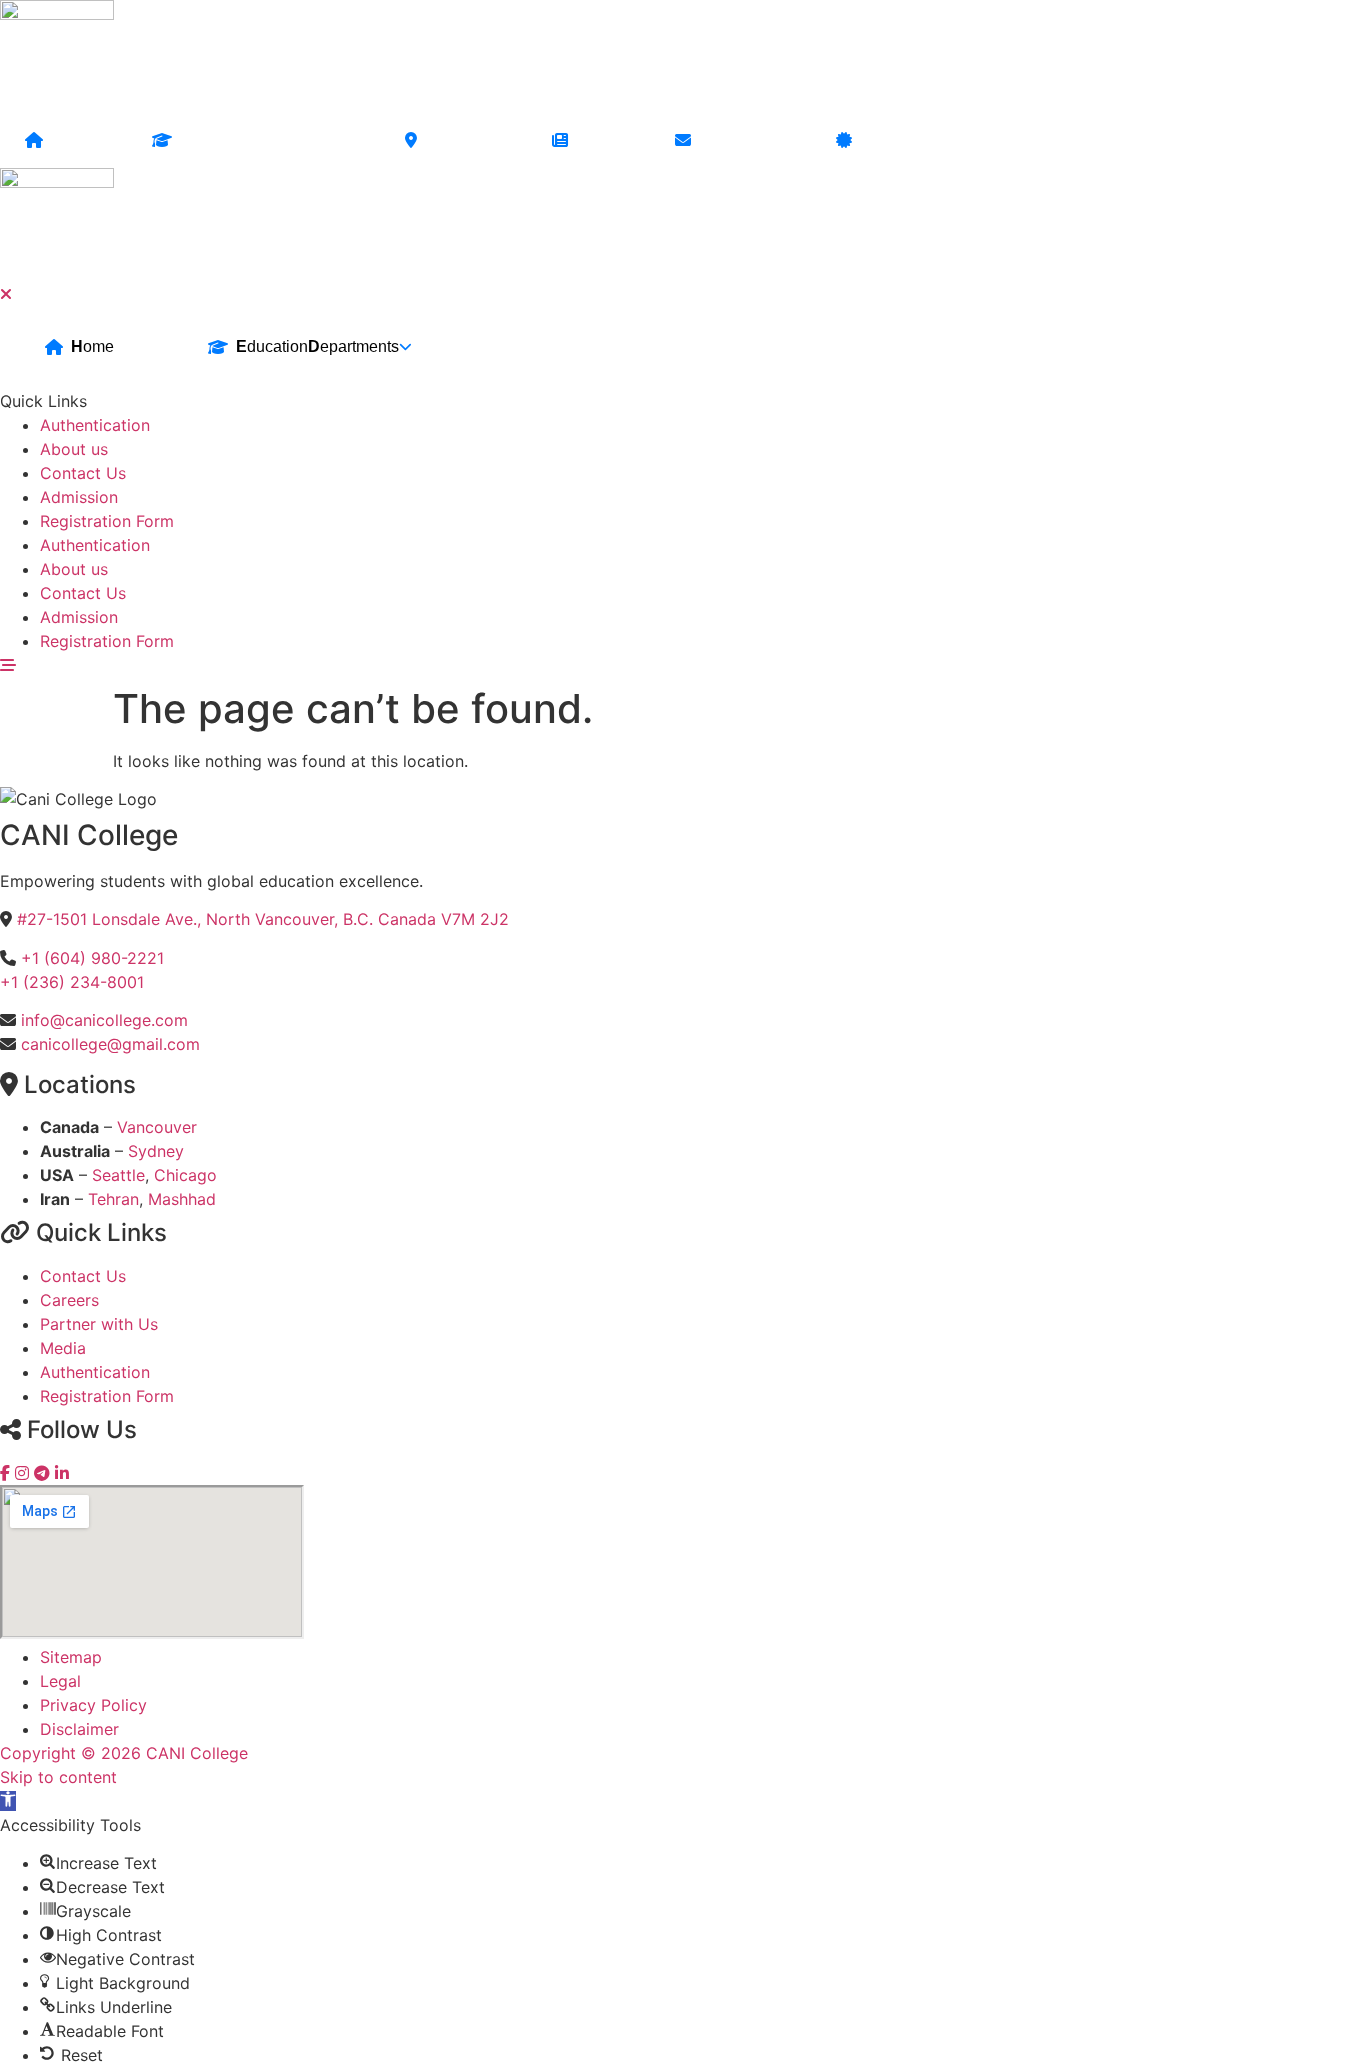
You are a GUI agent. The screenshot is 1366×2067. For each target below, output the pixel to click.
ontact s (742, 140)
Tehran (113, 1199)
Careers (69, 1300)
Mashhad (182, 1199)
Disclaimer (79, 1729)
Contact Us (83, 1276)
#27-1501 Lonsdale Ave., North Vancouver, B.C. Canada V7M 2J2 (263, 919)
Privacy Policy (93, 1705)
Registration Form (107, 1396)
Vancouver (157, 1127)
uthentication (915, 140)
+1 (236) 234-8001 (72, 982)
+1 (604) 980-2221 (92, 958)
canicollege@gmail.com (110, 1044)
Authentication (95, 1372)
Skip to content (58, 1777)
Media (63, 1348)
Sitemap (71, 1657)
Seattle (118, 1175)
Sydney (156, 1151)
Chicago (185, 1175)
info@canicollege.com (104, 1020)
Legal (60, 1681)
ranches (463, 140)
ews (600, 140)
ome (76, 140)
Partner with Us (99, 1324)
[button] (8, 1801)
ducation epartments (267, 140)
